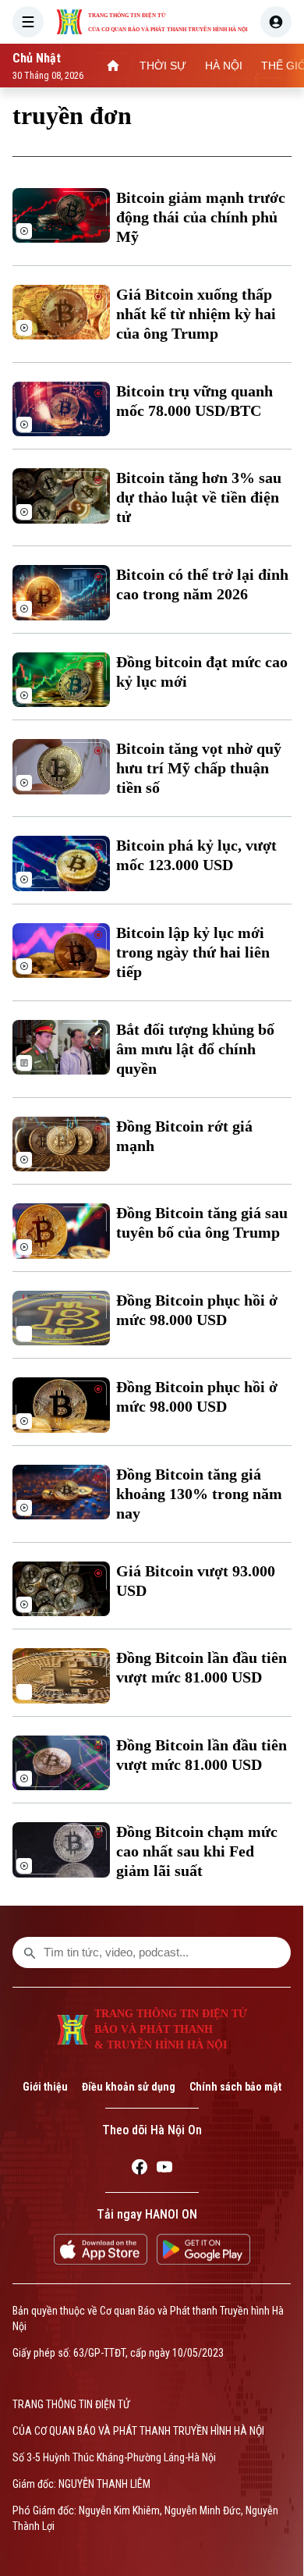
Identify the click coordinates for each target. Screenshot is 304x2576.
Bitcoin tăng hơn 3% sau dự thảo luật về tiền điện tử (199, 497)
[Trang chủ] (113, 66)
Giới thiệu (45, 2087)
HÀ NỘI (224, 66)
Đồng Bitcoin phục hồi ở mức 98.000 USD (197, 1310)
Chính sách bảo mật (235, 2087)
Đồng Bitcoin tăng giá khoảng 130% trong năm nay (199, 1494)
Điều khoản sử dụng (129, 2087)
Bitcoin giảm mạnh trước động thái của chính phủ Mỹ (201, 217)
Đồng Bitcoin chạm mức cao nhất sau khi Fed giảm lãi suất (197, 1851)
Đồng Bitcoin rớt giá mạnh (184, 1136)
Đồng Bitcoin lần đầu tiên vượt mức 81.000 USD (201, 1667)
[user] (276, 22)
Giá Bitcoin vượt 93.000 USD (196, 1581)
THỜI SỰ (163, 66)
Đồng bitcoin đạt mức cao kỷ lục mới (202, 672)
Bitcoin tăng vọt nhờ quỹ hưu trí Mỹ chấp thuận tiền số (199, 768)
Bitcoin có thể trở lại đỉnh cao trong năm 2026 (202, 584)
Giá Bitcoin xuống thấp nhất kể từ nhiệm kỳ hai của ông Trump (196, 314)
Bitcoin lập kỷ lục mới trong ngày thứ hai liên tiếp (193, 952)
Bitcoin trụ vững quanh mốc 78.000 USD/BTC (194, 401)
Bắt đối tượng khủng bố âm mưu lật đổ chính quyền (195, 1049)
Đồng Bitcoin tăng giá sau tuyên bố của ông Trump (202, 1222)
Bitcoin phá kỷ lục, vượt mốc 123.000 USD (196, 855)
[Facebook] (140, 2169)
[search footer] (30, 1952)
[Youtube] (164, 2169)
